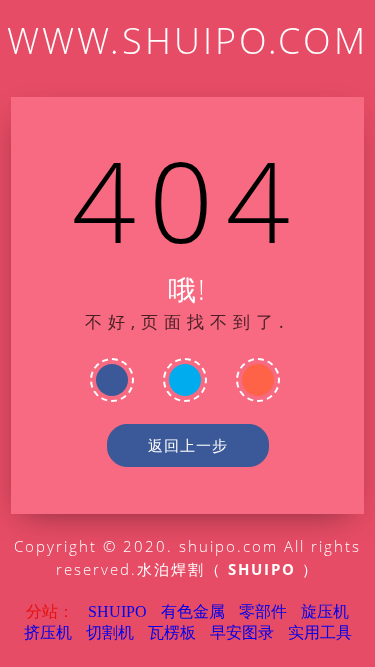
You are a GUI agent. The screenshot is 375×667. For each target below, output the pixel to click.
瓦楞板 (172, 632)
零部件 (263, 611)
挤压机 (48, 632)
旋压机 (325, 611)
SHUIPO (117, 611)
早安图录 (242, 632)
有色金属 (193, 611)
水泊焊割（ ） (228, 569)
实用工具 (320, 632)
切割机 (110, 632)
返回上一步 (188, 445)
